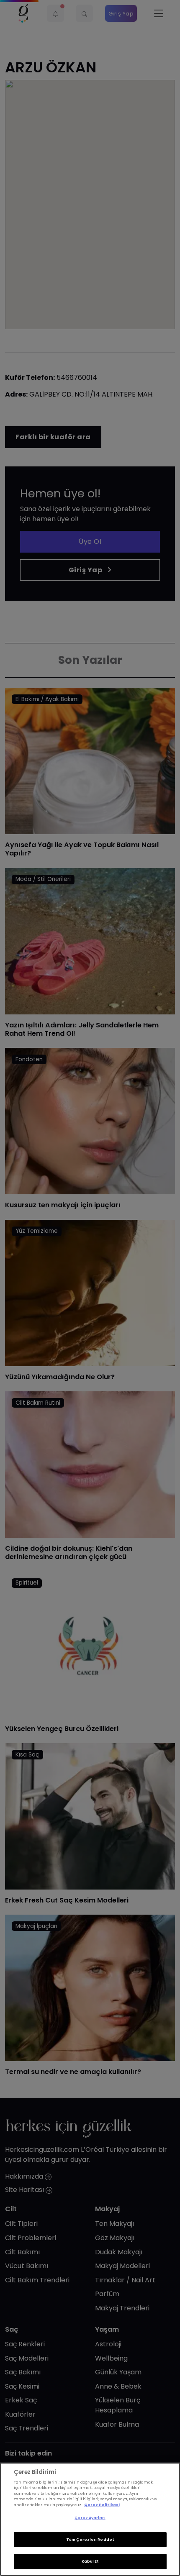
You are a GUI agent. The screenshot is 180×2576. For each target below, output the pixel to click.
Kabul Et (90, 2561)
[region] (90, 2519)
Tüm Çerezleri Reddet (90, 2540)
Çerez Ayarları (90, 2518)
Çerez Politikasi (102, 2505)
